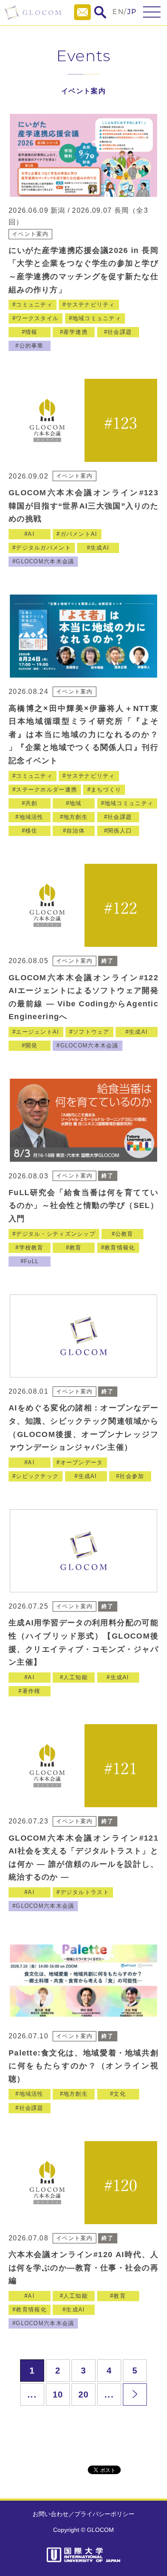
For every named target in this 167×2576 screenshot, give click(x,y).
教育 (76, 1248)
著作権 (31, 1691)
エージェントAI (37, 1032)
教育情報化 (120, 1248)
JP (132, 12)
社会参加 (132, 1476)
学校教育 (31, 1248)
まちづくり (106, 790)
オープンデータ (82, 1462)
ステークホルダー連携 (46, 790)
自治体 (76, 831)
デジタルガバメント (43, 548)
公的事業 (31, 346)
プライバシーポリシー (104, 2514)
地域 (76, 803)
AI (31, 534)
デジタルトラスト (85, 1892)
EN (118, 12)
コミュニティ (34, 305)
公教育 (124, 1234)
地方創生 (76, 817)
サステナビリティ (91, 305)
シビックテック (37, 1476)
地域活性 (31, 817)
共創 (31, 803)
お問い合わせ (51, 2514)
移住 (31, 831)
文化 (120, 2094)
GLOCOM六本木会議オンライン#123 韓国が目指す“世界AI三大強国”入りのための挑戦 (83, 506)
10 (58, 2395)
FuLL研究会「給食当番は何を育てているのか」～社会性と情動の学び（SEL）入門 (83, 1206)
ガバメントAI (79, 534)
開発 (31, 1046)
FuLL (31, 1261)
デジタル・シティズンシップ (56, 1234)
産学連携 (76, 332)
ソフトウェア (91, 1032)
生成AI (100, 548)
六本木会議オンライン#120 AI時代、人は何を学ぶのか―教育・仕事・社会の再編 (83, 2268)
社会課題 (120, 332)
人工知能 (76, 1677)
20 (84, 2395)
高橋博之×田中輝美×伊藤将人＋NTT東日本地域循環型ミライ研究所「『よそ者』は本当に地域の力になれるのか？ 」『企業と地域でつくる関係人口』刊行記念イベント (83, 735)
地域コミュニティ (97, 318)
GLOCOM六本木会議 (45, 561)
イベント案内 (30, 234)
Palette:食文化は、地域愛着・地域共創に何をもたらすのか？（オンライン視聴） (83, 2066)
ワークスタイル (37, 318)
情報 (31, 332)
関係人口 (120, 831)
